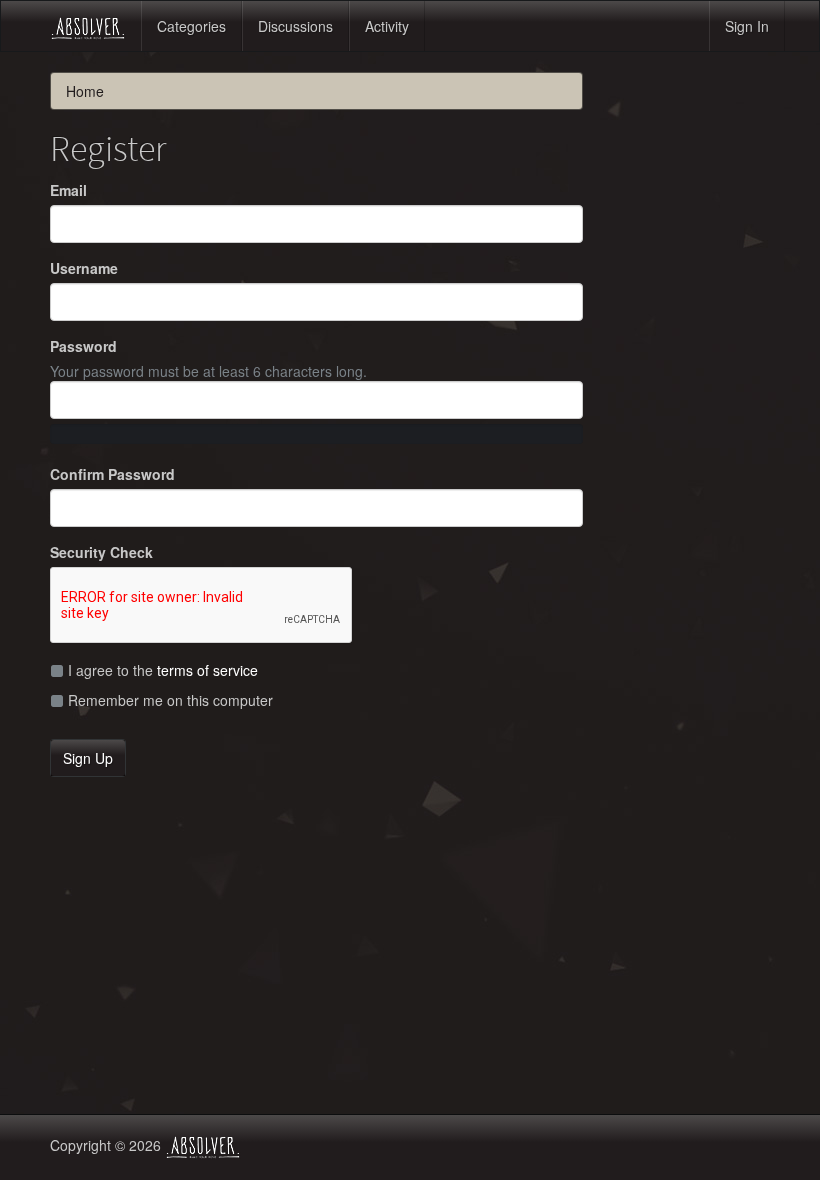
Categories (191, 26)
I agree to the (161, 670)
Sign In (747, 26)
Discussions (295, 26)
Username (84, 268)
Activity (387, 26)
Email (68, 190)
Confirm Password (112, 474)
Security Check (101, 552)
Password (83, 346)
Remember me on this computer (168, 700)
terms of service (207, 670)
